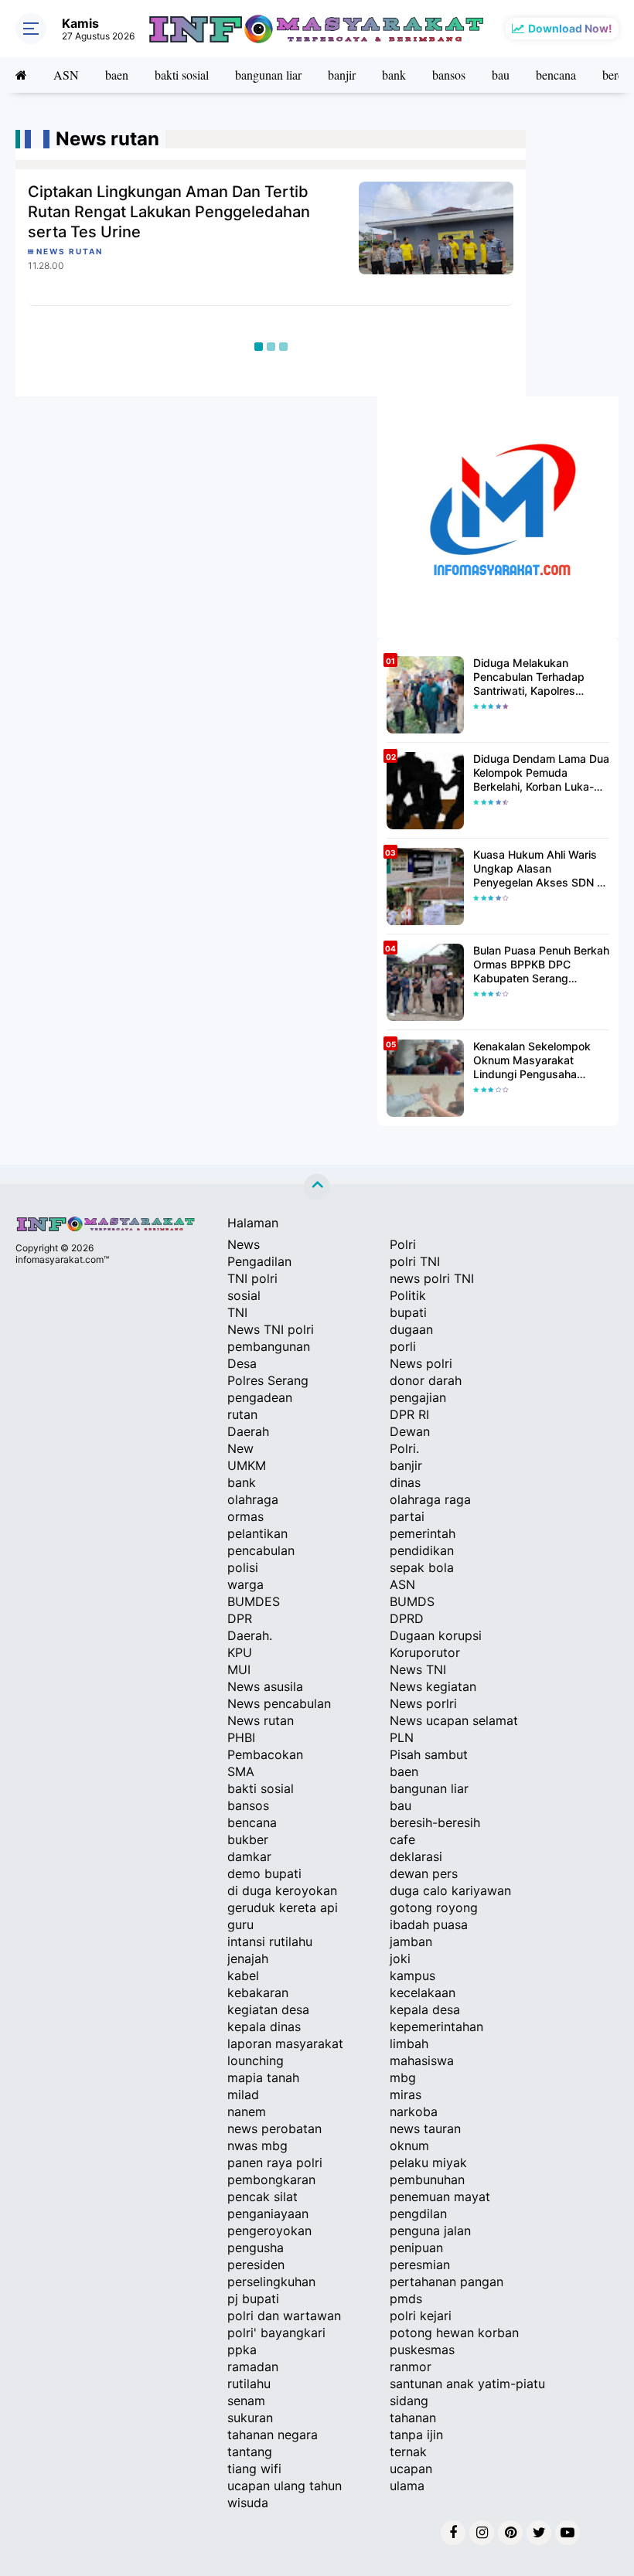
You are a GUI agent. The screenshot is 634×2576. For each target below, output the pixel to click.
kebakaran (258, 1992)
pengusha (256, 2248)
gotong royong (434, 1907)
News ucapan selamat (454, 1720)
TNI (237, 1312)
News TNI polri (271, 1329)
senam (246, 2401)
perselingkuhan (271, 2282)
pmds (406, 2299)
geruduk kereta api (283, 1907)
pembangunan (269, 1346)
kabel (243, 1975)
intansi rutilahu (270, 1941)
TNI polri (252, 1278)
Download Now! (570, 28)
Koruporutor (425, 1652)
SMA (241, 1771)
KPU (240, 1652)
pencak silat (262, 2197)
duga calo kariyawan (450, 1890)
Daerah (248, 1431)
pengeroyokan (269, 2231)
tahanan (413, 2418)
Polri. (404, 1448)
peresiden (256, 2265)
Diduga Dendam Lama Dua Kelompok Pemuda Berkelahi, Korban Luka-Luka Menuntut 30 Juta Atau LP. (541, 773)
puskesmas (422, 2350)
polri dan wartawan (284, 2316)
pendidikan (422, 1550)
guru (240, 1924)
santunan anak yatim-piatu (467, 2384)
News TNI (418, 1669)
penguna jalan (430, 2231)
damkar (249, 1856)
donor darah (426, 1380)
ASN (66, 75)
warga (245, 1584)
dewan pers (424, 1873)
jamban (411, 1941)
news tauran (425, 2129)
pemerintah (423, 1533)
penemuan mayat (440, 2197)
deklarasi (416, 1856)
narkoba (414, 2112)
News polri (421, 1363)
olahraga (253, 1499)
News (244, 1244)
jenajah (248, 1958)
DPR (240, 1618)
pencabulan (261, 1550)
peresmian (420, 2265)
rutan (242, 1414)
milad (243, 2094)
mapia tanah (263, 2077)
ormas (245, 1516)
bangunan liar (268, 75)
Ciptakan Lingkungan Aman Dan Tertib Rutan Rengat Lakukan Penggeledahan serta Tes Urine (169, 212)
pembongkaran (271, 2180)
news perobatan (274, 2129)
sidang (409, 2401)
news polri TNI (432, 1278)
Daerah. (250, 1635)
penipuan (416, 2248)
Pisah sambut (429, 1754)
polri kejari (421, 2316)
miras (406, 2094)
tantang (250, 2452)
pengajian (418, 1397)
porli (403, 1346)
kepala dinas (264, 2026)
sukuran (250, 2418)
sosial (244, 1295)
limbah (409, 2043)
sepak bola (422, 1567)
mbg (403, 2077)
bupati (408, 1312)
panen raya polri (275, 2163)
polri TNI (415, 1261)
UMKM (247, 1465)
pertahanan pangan (447, 2282)
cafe (402, 1839)
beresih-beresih (435, 1822)
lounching (256, 2060)
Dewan (410, 1431)
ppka (242, 2350)
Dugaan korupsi (436, 1635)
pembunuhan (427, 2180)
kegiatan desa (268, 2009)
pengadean (260, 1397)
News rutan (261, 1720)
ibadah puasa (429, 1924)
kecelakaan (423, 1992)
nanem (247, 2112)
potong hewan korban (454, 2333)
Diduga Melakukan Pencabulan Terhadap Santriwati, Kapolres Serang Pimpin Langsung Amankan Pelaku (537, 677)
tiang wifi (254, 2469)
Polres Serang (268, 1380)
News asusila (265, 1686)
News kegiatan (433, 1686)
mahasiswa (422, 2060)
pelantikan (257, 1533)
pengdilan (418, 2214)
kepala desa (425, 2009)
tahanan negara (273, 2435)
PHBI (241, 1737)
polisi (243, 1567)
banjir (342, 75)
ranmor (411, 2367)
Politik (408, 1295)
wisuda (248, 2503)
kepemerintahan (436, 2026)
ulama (407, 2486)
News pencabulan (279, 1703)
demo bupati (264, 1873)
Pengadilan (259, 1261)
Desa (242, 1363)
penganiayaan (268, 2214)
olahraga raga (430, 1499)
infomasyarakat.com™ (62, 1259)
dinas (405, 1482)
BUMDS (412, 1601)
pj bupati (253, 2299)
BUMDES (254, 1601)
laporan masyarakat (285, 2043)
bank (394, 75)
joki (400, 1958)
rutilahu (249, 2384)
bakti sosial (182, 75)
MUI (239, 1669)
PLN (402, 1737)
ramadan (253, 2367)
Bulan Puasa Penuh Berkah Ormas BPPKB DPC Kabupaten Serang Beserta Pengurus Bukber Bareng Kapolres (541, 965)
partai (407, 1516)
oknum (409, 2146)
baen (117, 75)
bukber (248, 1839)
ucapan (411, 2469)
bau (501, 75)
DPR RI (409, 1414)
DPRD (407, 1618)
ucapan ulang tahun (285, 2486)
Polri (403, 1244)
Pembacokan (265, 1754)
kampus (412, 1975)
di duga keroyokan (282, 1890)
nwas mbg (257, 2146)
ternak (408, 2452)
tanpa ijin (416, 2435)
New (240, 1448)
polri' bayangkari (276, 2333)
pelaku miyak (428, 2163)
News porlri (423, 1703)
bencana (556, 75)
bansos (449, 75)
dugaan (411, 1329)
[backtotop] (317, 1187)
